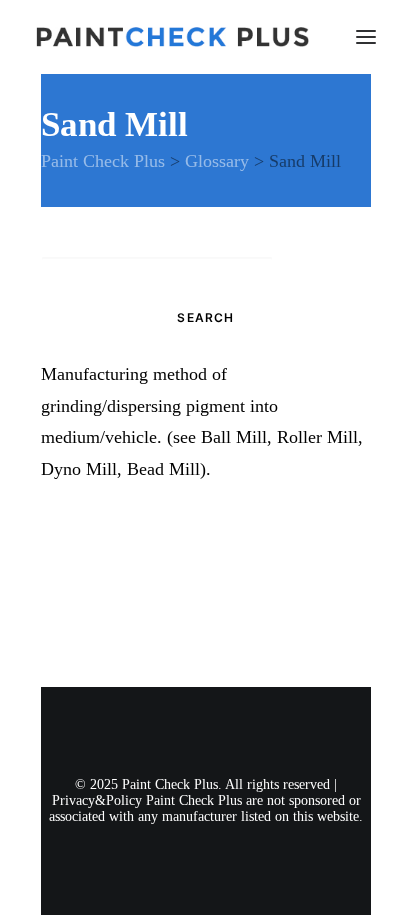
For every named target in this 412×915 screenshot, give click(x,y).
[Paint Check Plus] (172, 37)
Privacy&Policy (97, 800)
